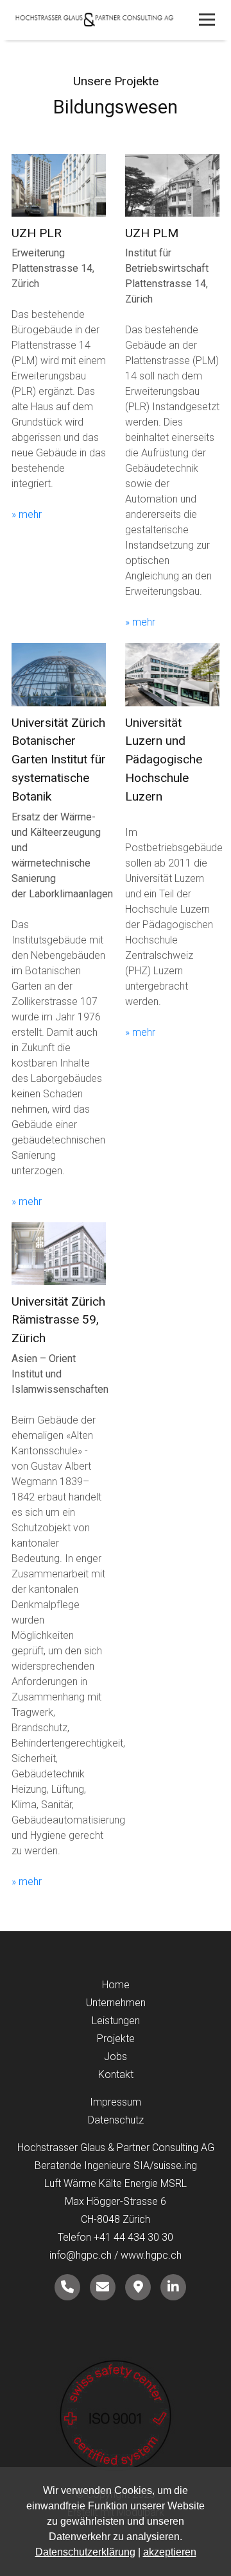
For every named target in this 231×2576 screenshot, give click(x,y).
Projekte (116, 2039)
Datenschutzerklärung (85, 2552)
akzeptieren (170, 2552)
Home (116, 1985)
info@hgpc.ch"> (103, 2287)
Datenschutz (116, 2120)
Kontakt (116, 2074)
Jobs (116, 2057)
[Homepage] (116, 21)
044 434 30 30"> (67, 2287)
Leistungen (116, 2021)
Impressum (116, 2102)
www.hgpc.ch (151, 2255)
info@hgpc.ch (81, 2255)
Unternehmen (116, 2003)
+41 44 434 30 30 (133, 2237)
